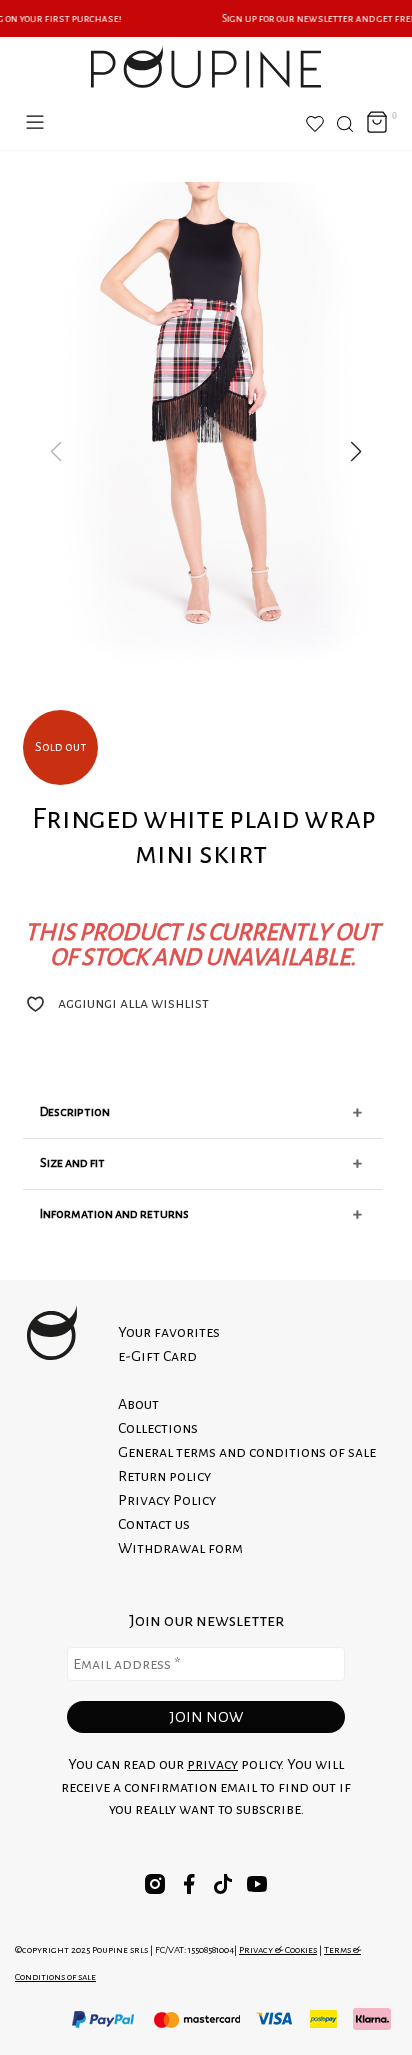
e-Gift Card (157, 1356)
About (138, 1404)
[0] (377, 123)
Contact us (154, 1524)
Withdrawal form (180, 1548)
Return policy (164, 1476)
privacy (212, 1764)
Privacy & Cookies (278, 1949)
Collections (158, 1428)
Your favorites (169, 1332)
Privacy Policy (167, 1500)
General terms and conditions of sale (247, 1452)
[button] (356, 452)
